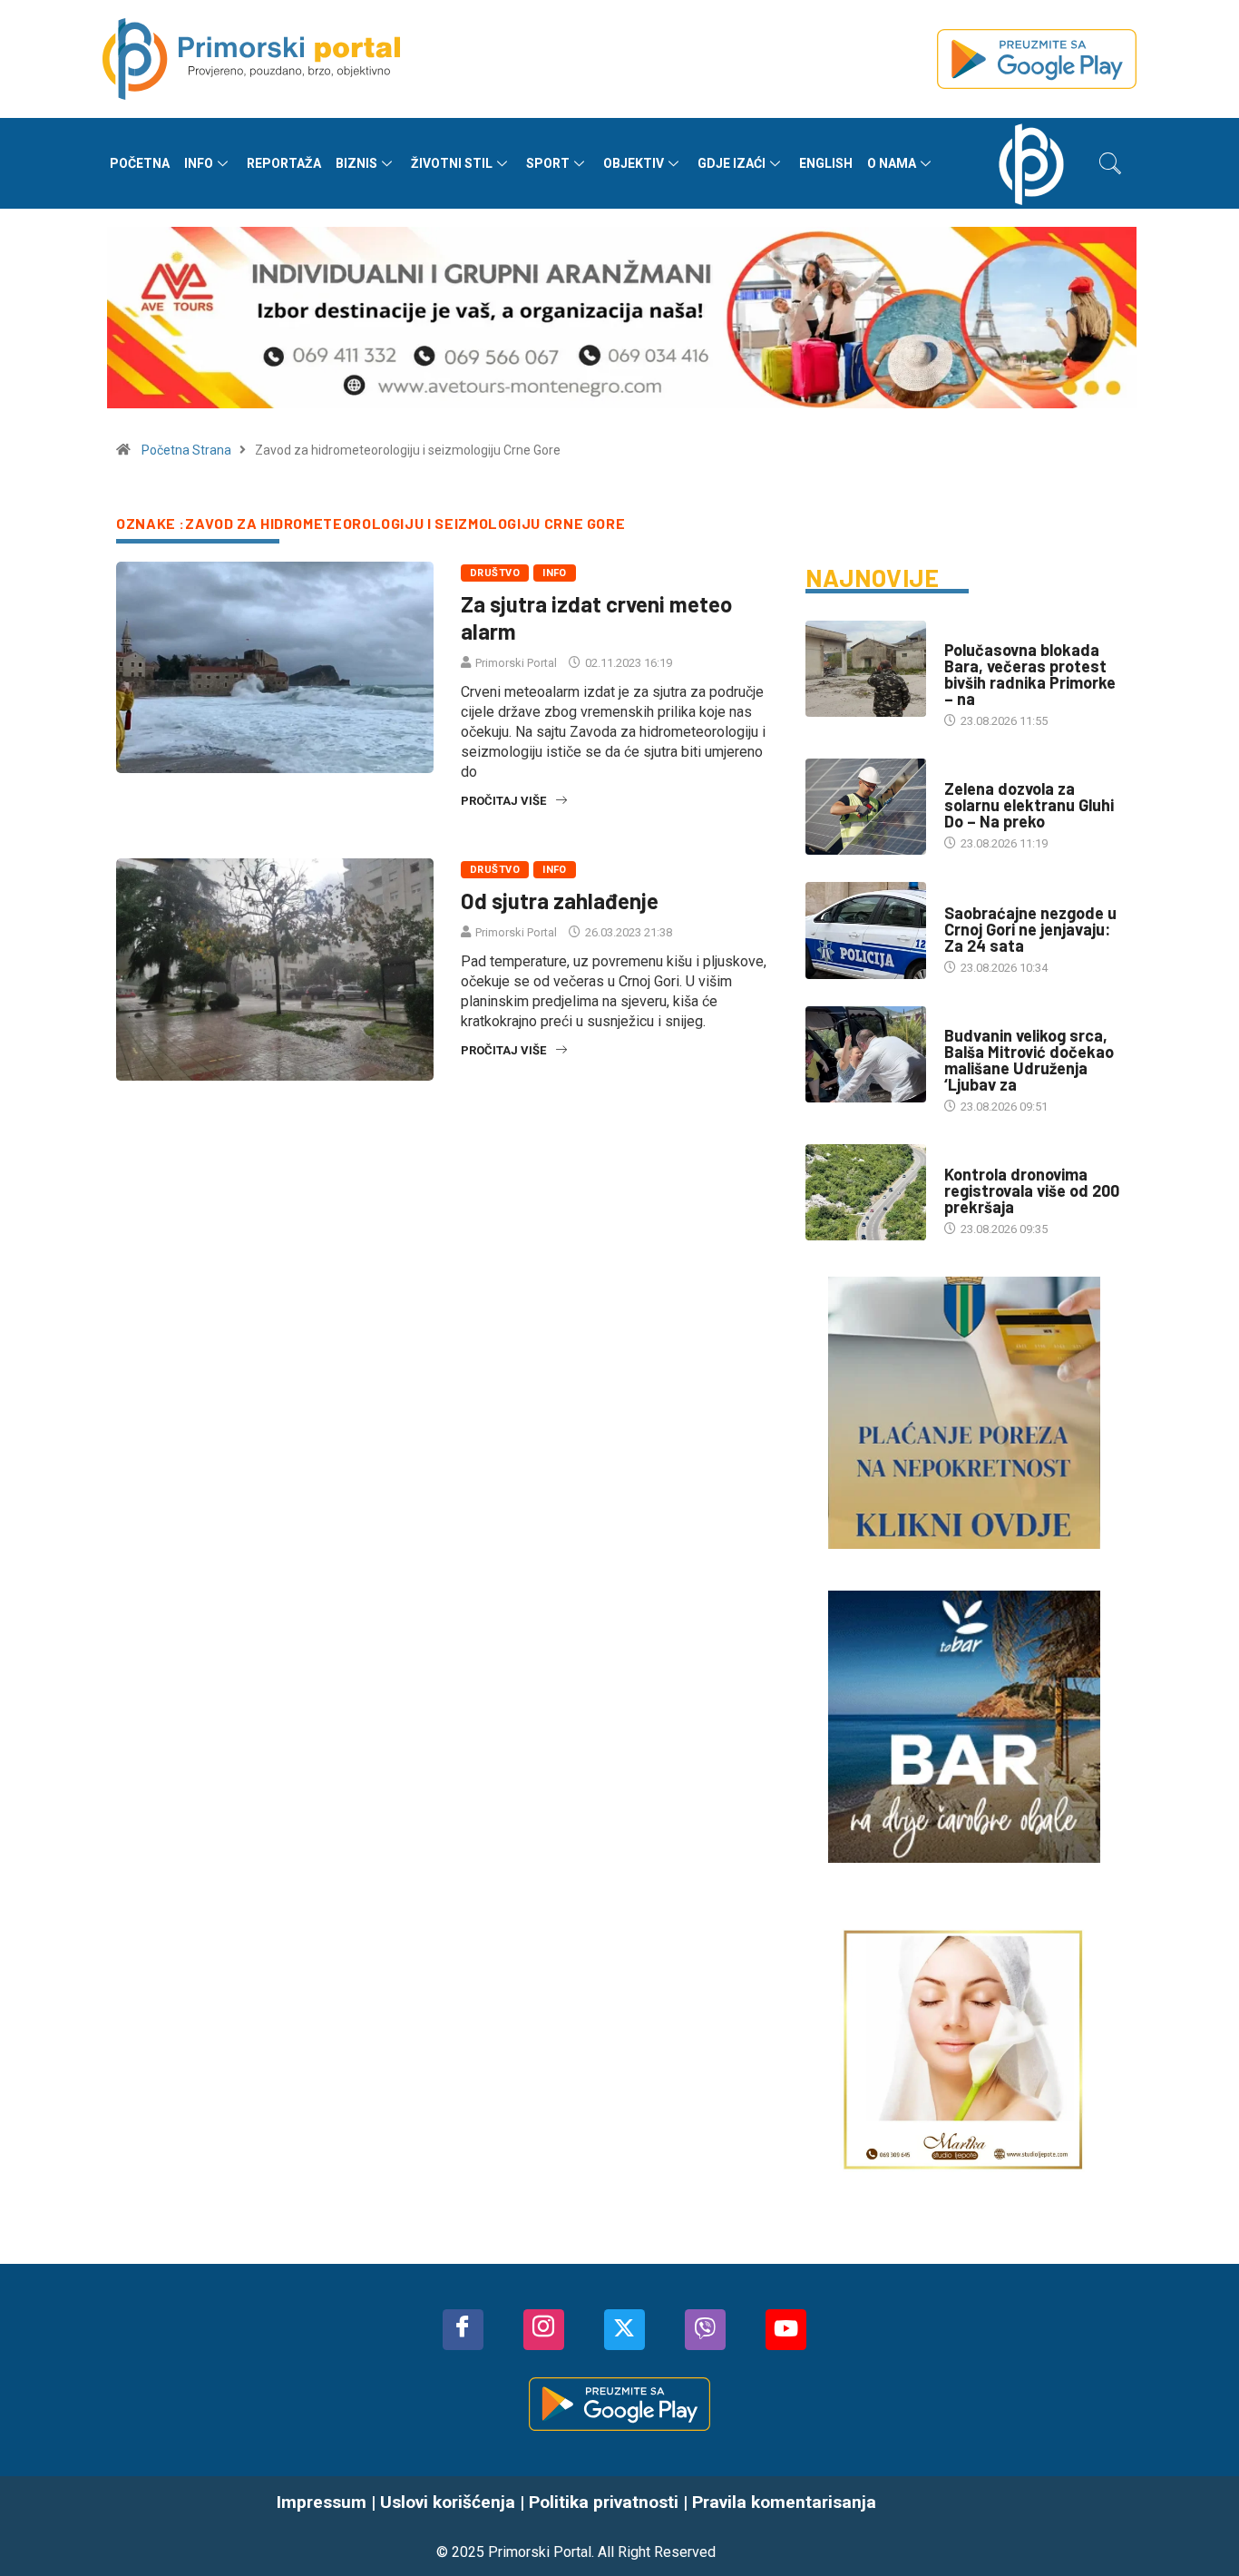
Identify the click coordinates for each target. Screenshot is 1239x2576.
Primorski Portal (516, 663)
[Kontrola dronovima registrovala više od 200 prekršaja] (866, 1192)
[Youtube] (786, 2330)
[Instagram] (544, 2330)
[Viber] (705, 2330)
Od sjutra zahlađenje (560, 901)
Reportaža (284, 163)
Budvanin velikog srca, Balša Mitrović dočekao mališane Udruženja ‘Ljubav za (1029, 1060)
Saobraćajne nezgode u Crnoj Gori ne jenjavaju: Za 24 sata (1030, 929)
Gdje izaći (732, 163)
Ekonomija (975, 771)
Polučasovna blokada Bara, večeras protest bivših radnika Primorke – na (1030, 674)
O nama (892, 163)
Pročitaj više (503, 801)
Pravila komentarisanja (784, 2502)
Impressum (322, 2502)
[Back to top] (1198, 2526)
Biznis (356, 163)
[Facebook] (463, 2330)
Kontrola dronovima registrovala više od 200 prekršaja (1032, 1190)
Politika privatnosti (604, 2502)
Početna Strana (186, 450)
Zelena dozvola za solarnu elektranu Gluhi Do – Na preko (1029, 805)
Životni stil (452, 163)
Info (199, 163)
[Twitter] (624, 2330)
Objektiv (634, 163)
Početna (140, 163)
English (826, 163)
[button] (1110, 163)
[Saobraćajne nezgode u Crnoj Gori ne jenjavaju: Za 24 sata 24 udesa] (866, 930)
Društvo (495, 573)
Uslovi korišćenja (448, 2502)
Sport (548, 163)
